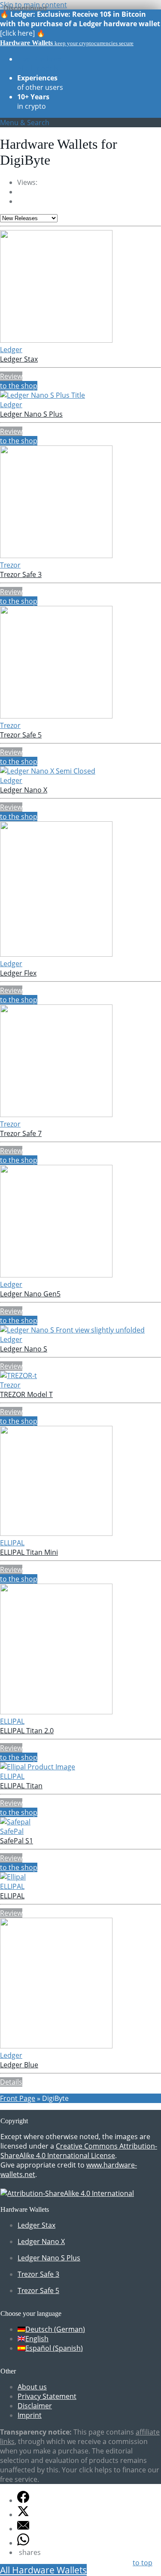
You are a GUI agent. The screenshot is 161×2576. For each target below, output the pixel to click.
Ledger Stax (19, 359)
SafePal (12, 1831)
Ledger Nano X (24, 790)
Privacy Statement (47, 2396)
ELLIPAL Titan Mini (29, 1552)
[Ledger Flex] (56, 954)
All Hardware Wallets (43, 2570)
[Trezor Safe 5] (56, 716)
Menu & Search (25, 123)
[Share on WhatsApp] (23, 2543)
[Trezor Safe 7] (56, 1115)
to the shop (19, 386)
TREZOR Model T (26, 1394)
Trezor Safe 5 (21, 735)
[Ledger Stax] (56, 340)
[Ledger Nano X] (48, 771)
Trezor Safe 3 (21, 574)
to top (143, 2563)
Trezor (10, 565)
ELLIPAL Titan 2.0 (27, 1731)
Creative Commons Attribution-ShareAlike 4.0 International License (79, 2151)
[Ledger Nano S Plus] (43, 395)
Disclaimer (35, 2406)
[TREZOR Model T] (18, 1376)
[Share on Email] (23, 2529)
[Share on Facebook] (23, 2500)
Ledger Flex (18, 973)
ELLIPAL (12, 1543)
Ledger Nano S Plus (31, 414)
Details (11, 2082)
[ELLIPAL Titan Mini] (56, 1533)
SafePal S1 (17, 1841)
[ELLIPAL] (13, 1877)
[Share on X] (23, 2515)
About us (32, 2387)
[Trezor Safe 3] (56, 556)
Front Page (18, 2098)
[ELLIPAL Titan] (38, 1767)
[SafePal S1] (15, 1822)
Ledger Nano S (24, 1349)
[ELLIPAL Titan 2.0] (56, 1712)
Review (11, 376)
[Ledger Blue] (56, 2046)
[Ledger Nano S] (72, 1330)
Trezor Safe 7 (21, 1133)
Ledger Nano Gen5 (30, 1294)
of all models (39, 64)
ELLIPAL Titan (21, 1786)
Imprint (30, 2415)
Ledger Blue (19, 2065)
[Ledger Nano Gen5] (56, 1275)
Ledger (11, 350)
